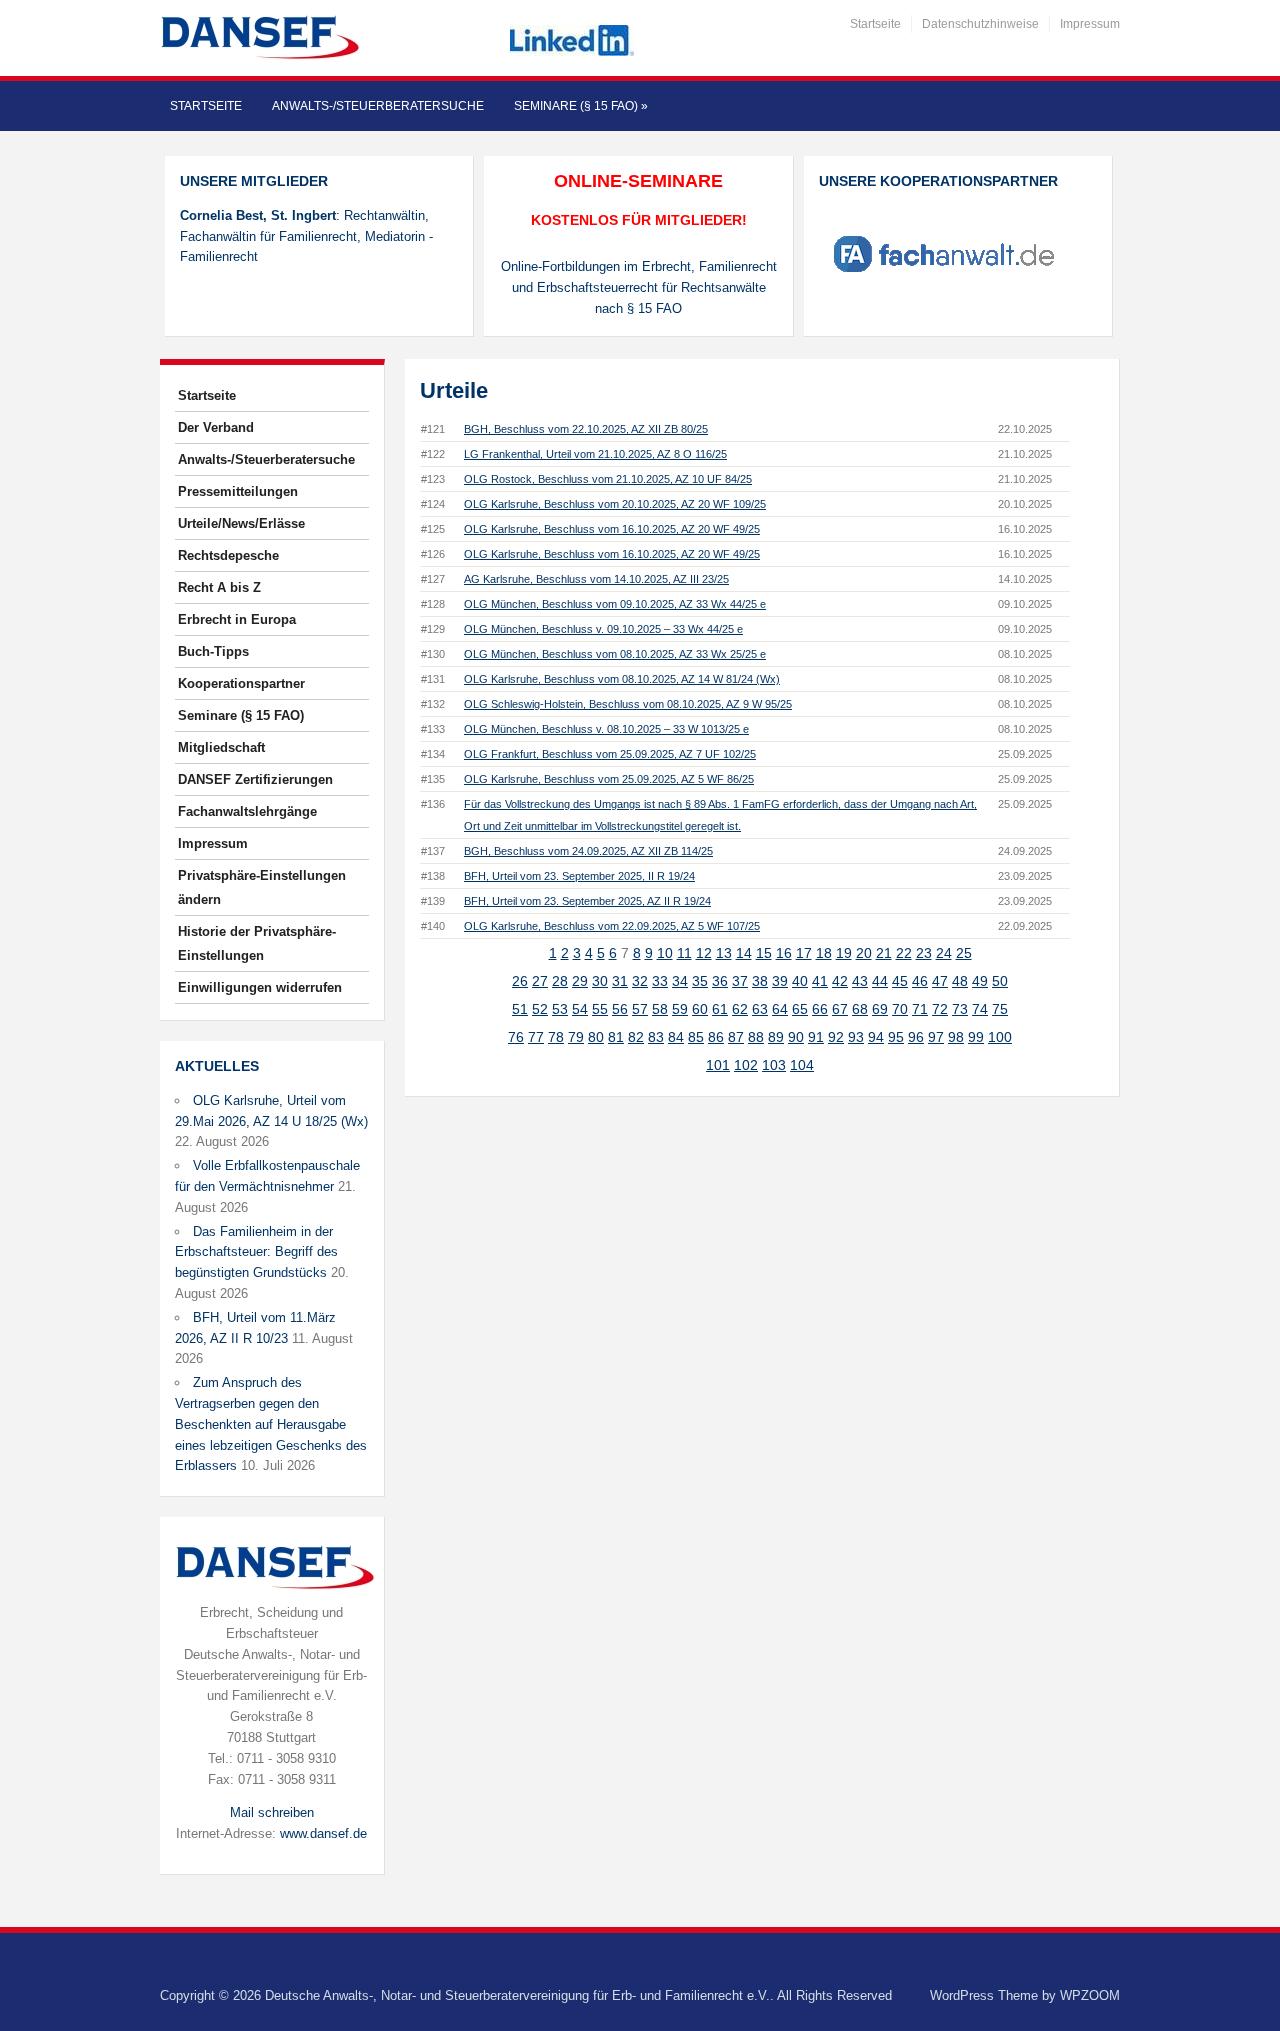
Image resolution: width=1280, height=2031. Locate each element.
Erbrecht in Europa (237, 619)
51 (520, 1009)
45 (900, 981)
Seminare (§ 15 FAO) (581, 106)
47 (940, 981)
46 (920, 981)
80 (596, 1037)
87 (736, 1037)
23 (924, 953)
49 (980, 981)
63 (760, 1009)
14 (744, 953)
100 (1000, 1037)
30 (600, 981)
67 (840, 1009)
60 (700, 1009)
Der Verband (216, 427)
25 (964, 953)
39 (780, 981)
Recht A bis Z (219, 587)
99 (976, 1037)
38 (760, 981)
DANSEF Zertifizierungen (255, 779)
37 (740, 981)
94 (876, 1037)
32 (640, 981)
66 (820, 1009)
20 (864, 953)
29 (580, 981)
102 (746, 1065)
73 (960, 1009)
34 (680, 981)
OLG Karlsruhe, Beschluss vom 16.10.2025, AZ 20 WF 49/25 (612, 529)
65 (800, 1009)
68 (860, 1009)
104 (802, 1065)
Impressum (1090, 24)
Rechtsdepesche (228, 555)
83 (656, 1037)
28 (560, 981)
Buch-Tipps (213, 651)
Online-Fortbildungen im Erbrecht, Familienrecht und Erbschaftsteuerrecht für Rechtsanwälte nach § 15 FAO (639, 287)
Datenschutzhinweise (980, 24)
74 (980, 1009)
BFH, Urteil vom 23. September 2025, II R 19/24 (579, 876)
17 (804, 953)
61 (720, 1009)
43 (860, 981)
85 (696, 1037)
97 (936, 1037)
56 (620, 1009)
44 (880, 981)
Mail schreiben (272, 1812)
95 (896, 1037)
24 (944, 953)
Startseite (875, 24)
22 (904, 953)
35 (700, 981)
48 (960, 981)
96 (916, 1037)
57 (640, 1009)
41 (820, 981)
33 (660, 981)
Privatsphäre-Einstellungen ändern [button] (262, 887)
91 (816, 1037)
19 (844, 953)
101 (718, 1065)
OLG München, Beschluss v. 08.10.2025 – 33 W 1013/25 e (606, 729)
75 (1000, 1009)
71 (920, 1009)
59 (680, 1009)
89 (776, 1037)
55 (600, 1009)
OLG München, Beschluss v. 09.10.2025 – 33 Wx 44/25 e (603, 629)
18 (824, 953)
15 (764, 953)
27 (540, 981)
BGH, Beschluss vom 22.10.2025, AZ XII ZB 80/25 (586, 429)
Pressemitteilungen (238, 491)
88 (756, 1037)
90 (796, 1037)
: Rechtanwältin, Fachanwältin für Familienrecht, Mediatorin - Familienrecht (306, 236)
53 (560, 1009)
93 (856, 1037)
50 (1000, 981)
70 (900, 1009)
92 (836, 1037)
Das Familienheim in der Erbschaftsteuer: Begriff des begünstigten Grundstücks (256, 1252)
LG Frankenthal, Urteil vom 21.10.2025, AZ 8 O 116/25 (595, 454)
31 (620, 981)
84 (676, 1037)
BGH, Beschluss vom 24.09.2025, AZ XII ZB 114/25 (588, 851)
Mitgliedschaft (221, 747)
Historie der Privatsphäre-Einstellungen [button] (257, 943)
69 (880, 1009)
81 (616, 1037)
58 (660, 1009)
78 (556, 1037)
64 (780, 1009)
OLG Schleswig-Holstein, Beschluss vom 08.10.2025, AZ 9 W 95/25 (628, 704)
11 (684, 953)
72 (940, 1009)
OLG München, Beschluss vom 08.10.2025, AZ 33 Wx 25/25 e (615, 654)
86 (716, 1037)
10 (665, 953)
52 (540, 1009)
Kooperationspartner (241, 683)
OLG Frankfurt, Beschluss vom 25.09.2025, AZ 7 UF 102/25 (610, 754)
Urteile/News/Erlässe (241, 523)
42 (840, 981)
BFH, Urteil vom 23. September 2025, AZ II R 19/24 (587, 901)
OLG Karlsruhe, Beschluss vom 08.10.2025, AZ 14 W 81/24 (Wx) (622, 679)
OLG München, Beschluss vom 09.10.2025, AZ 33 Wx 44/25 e (615, 604)
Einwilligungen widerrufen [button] (260, 987)
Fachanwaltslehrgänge (247, 811)
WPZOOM (1090, 1995)
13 (724, 953)
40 (800, 981)
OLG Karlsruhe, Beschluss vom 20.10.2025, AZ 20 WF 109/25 (615, 504)
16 (784, 953)
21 (884, 953)
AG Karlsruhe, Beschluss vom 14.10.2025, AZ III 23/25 (596, 579)
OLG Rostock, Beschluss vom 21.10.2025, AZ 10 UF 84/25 (608, 479)
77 (536, 1037)
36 (720, 981)
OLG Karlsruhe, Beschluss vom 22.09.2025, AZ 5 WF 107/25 (612, 926)
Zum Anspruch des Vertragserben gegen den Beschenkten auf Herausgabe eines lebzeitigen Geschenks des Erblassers (271, 1424)
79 (576, 1037)
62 (740, 1009)
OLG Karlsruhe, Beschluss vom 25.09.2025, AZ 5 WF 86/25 (609, 779)
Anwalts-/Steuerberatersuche (378, 106)
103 (774, 1065)
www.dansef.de (323, 1833)
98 (956, 1037)
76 (516, 1037)
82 (636, 1037)
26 (520, 981)
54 (580, 1009)
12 (704, 953)
